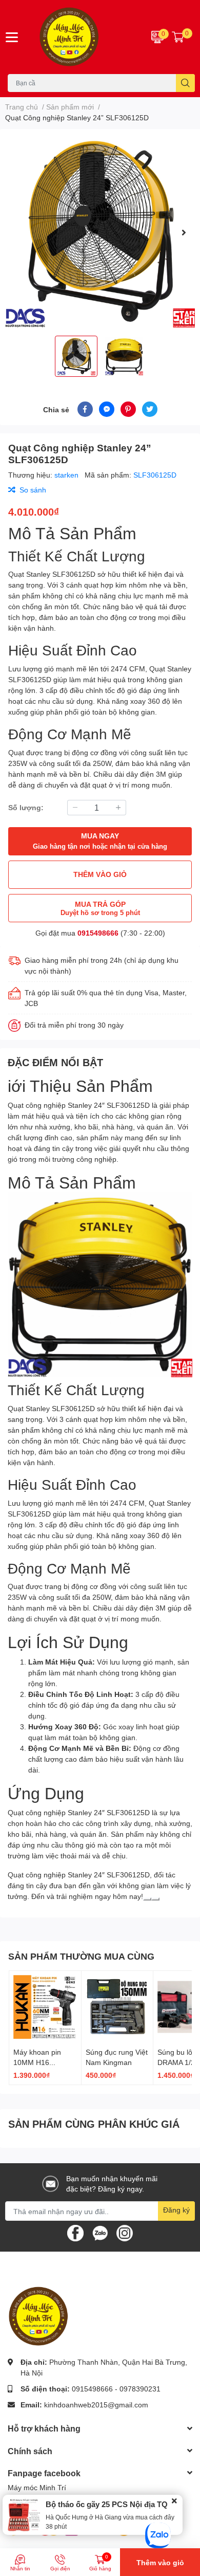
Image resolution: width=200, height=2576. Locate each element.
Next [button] (184, 232)
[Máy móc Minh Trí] (83, 37)
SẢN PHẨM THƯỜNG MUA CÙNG (81, 1956)
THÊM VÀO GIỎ (100, 874)
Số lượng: (26, 807)
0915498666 (98, 933)
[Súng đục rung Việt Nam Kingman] (117, 2007)
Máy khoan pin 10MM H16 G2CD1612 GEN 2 (43, 2062)
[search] (185, 83)
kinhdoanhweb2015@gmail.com (96, 2405)
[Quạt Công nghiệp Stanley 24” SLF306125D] (100, 232)
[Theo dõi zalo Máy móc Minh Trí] (100, 2232)
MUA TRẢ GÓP (100, 908)
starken (67, 475)
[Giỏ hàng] (178, 37)
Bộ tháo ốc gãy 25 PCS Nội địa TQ (107, 2504)
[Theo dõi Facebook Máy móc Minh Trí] (75, 2232)
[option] (100, 232)
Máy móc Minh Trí (37, 2487)
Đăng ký (176, 2210)
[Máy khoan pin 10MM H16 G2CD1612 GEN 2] (45, 2007)
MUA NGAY (100, 841)
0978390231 (140, 2389)
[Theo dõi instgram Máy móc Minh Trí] (125, 2232)
